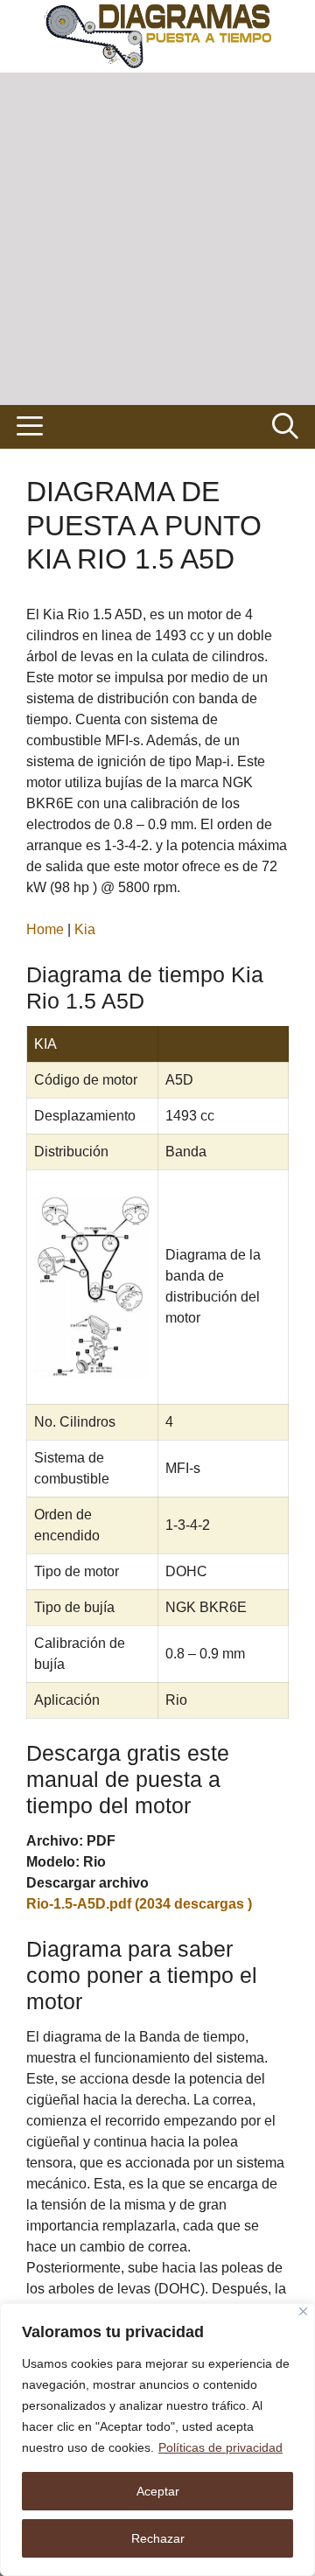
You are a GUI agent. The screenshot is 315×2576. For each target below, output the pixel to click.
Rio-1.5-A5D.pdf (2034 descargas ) (139, 1904)
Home (45, 929)
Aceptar (158, 2491)
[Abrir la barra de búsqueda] (285, 427)
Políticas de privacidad (220, 2447)
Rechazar (158, 2538)
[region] (157, 2440)
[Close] (303, 2311)
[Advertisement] (157, 239)
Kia (85, 929)
